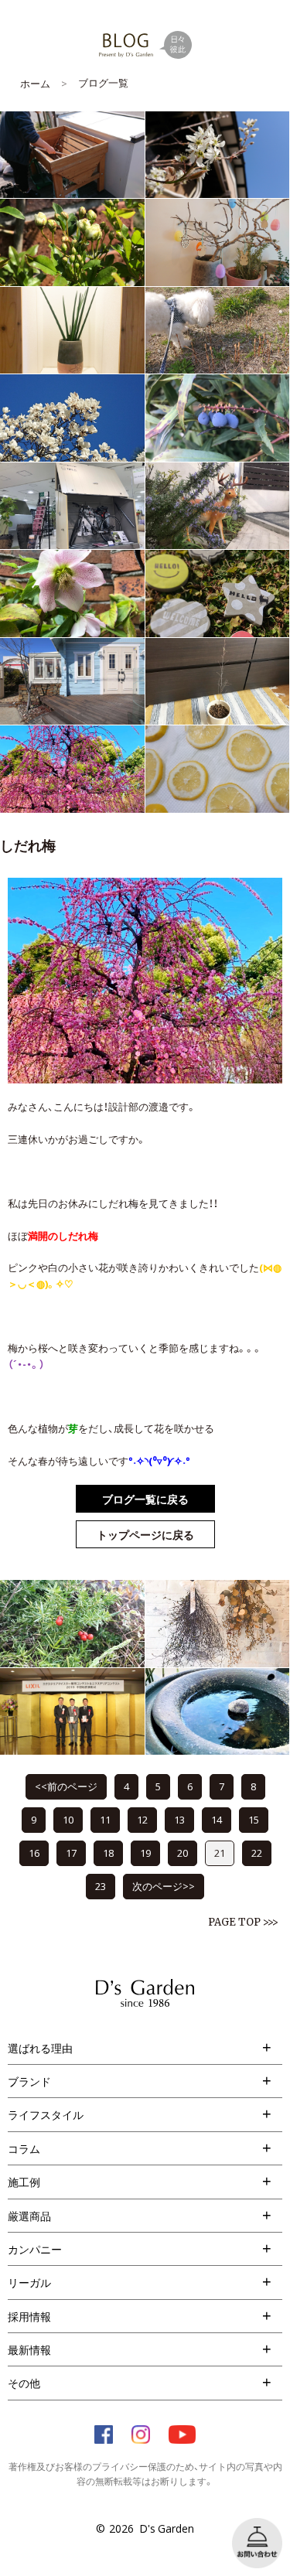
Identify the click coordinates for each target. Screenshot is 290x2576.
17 (71, 1853)
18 (108, 1853)
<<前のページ (66, 1786)
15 (254, 1819)
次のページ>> (164, 1886)
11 (105, 1819)
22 (257, 1853)
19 (145, 1853)
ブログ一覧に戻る (145, 1499)
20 (183, 1853)
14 (217, 1819)
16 (34, 1853)
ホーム (35, 83)
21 (220, 1853)
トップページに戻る (145, 1534)
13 (179, 1819)
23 (101, 1886)
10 (68, 1819)
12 (142, 1819)
